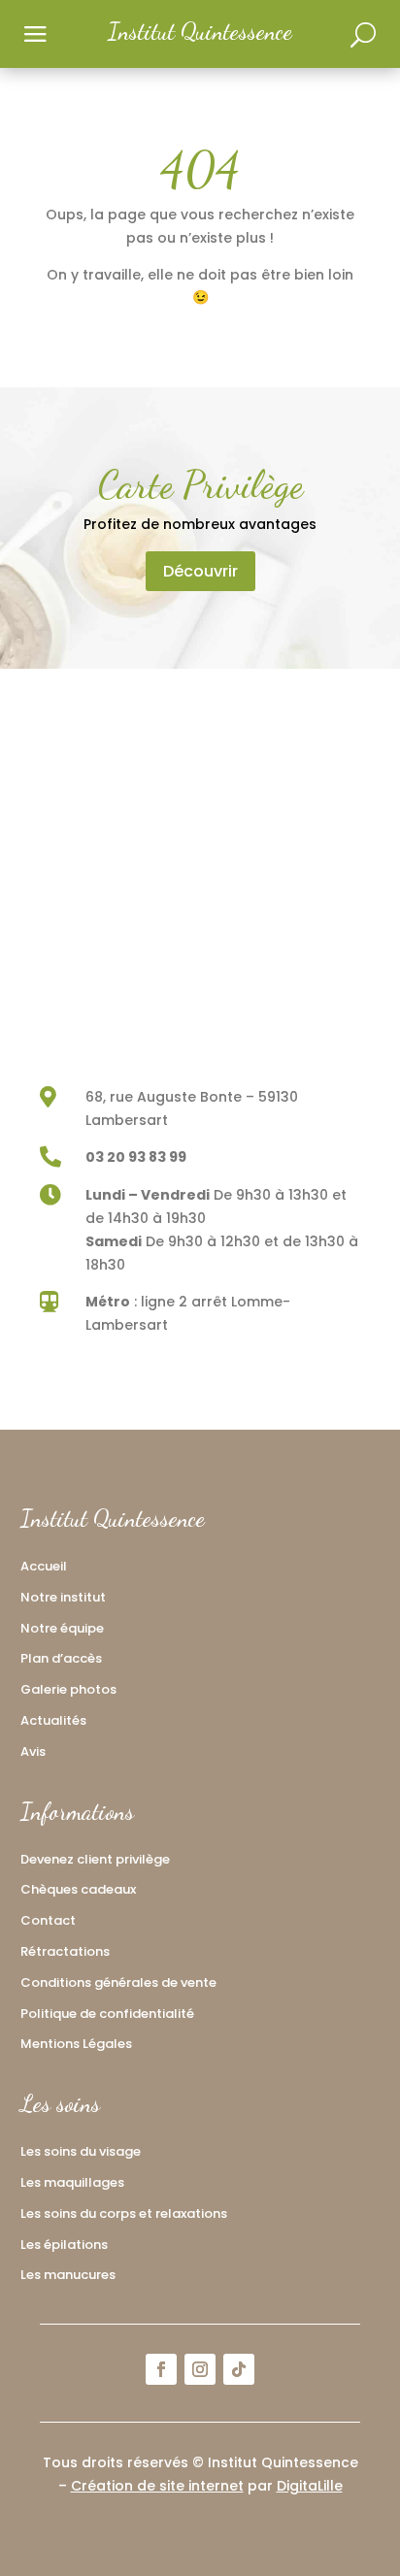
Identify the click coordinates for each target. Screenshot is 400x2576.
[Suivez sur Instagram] (200, 2369)
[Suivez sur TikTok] (239, 2369)
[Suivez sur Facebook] (161, 2369)
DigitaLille (310, 2486)
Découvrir (200, 571)
